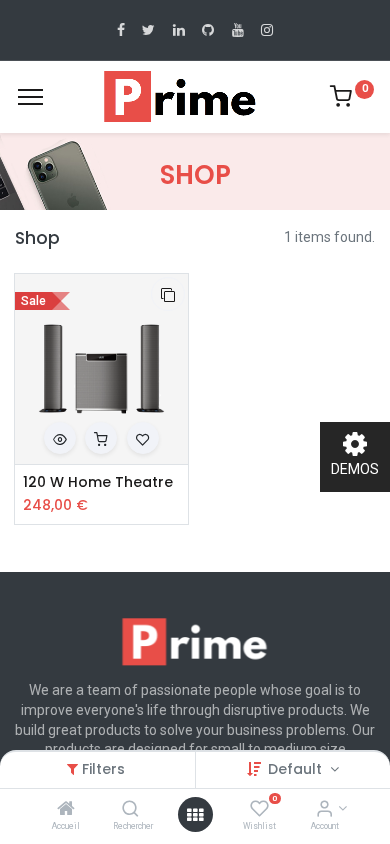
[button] (168, 294)
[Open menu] (195, 815)
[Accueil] (66, 810)
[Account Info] (324, 810)
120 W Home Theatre (98, 482)
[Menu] (30, 97)
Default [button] (297, 769)
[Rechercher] (130, 810)
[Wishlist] (259, 810)
